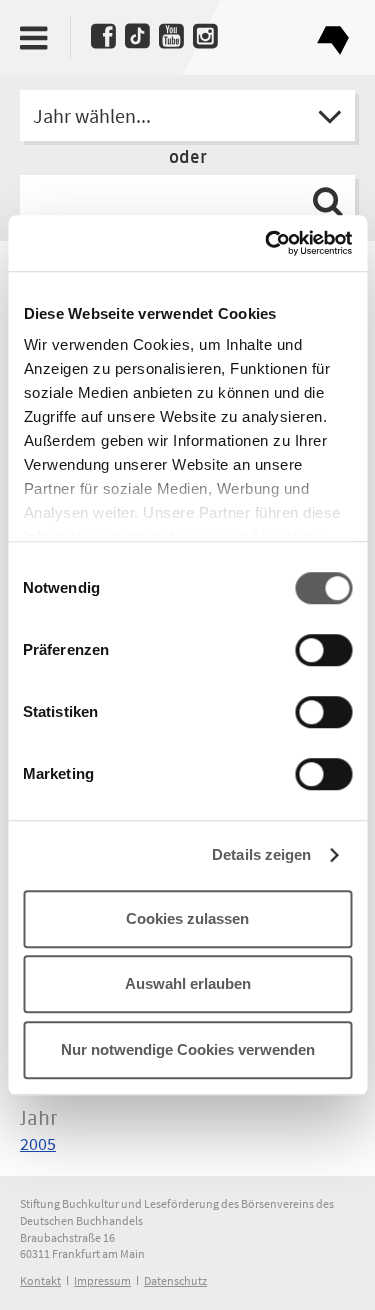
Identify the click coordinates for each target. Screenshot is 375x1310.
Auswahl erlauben (188, 983)
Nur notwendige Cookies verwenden (188, 1049)
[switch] (323, 651)
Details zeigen (261, 854)
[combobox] (187, 115)
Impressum (102, 1280)
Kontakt (40, 1280)
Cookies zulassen (187, 918)
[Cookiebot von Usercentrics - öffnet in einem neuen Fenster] (267, 243)
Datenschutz (175, 1280)
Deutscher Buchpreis (332, 32)
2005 (38, 1143)
